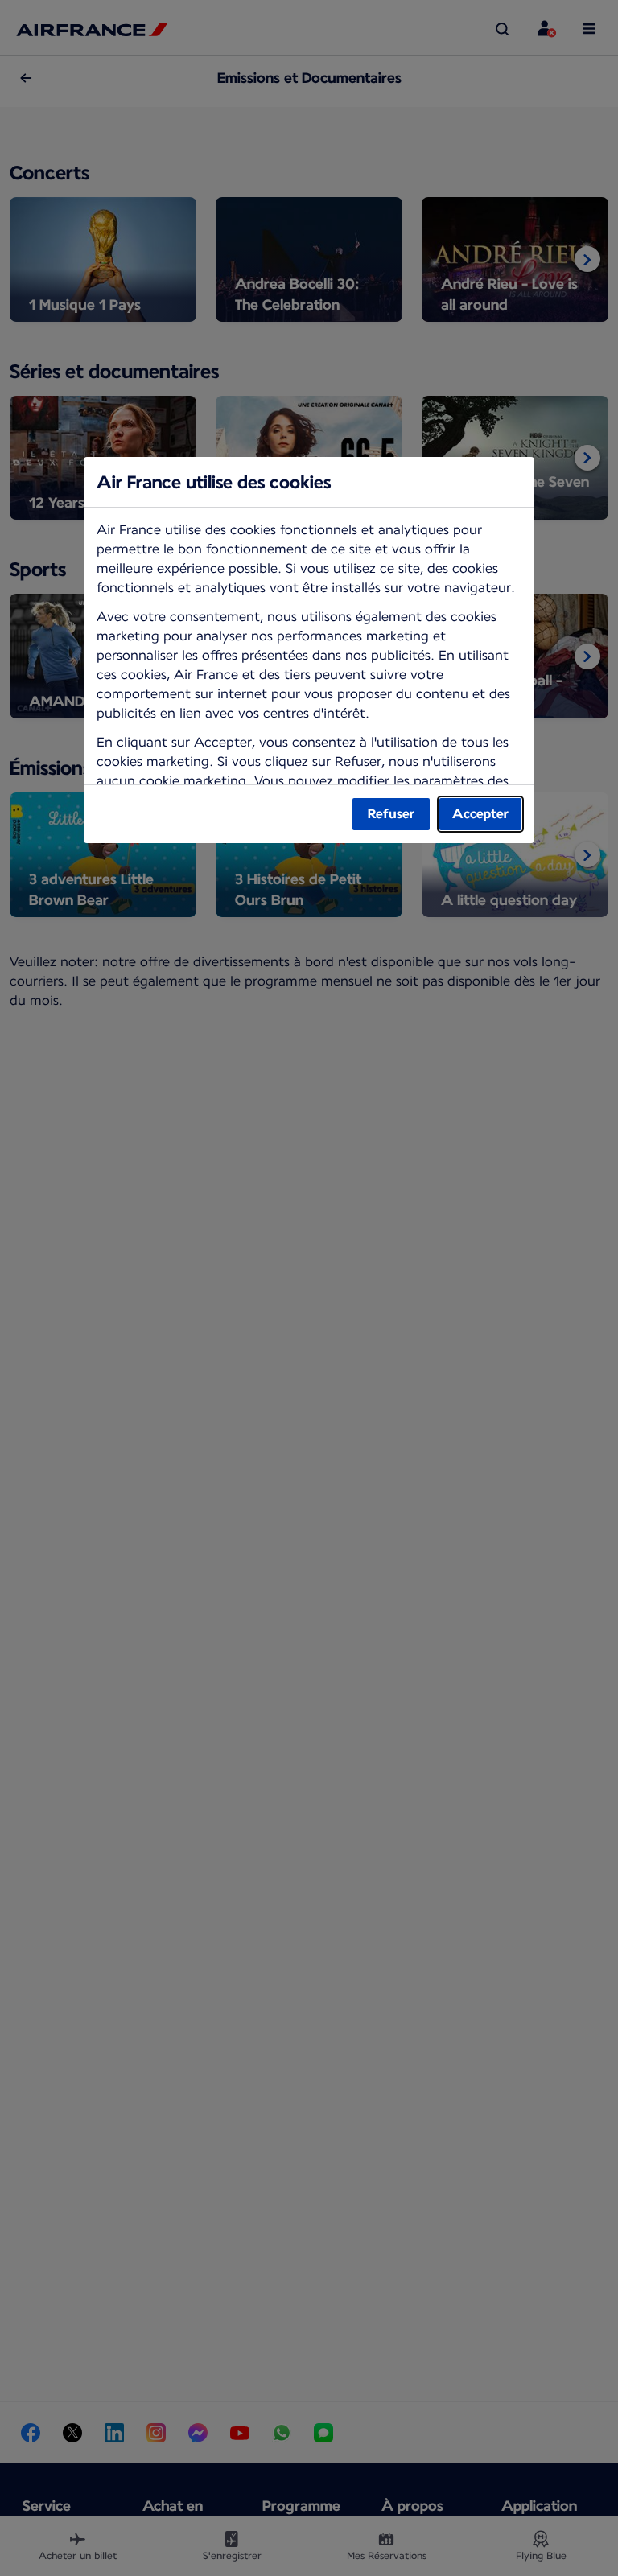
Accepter (480, 814)
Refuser (391, 814)
